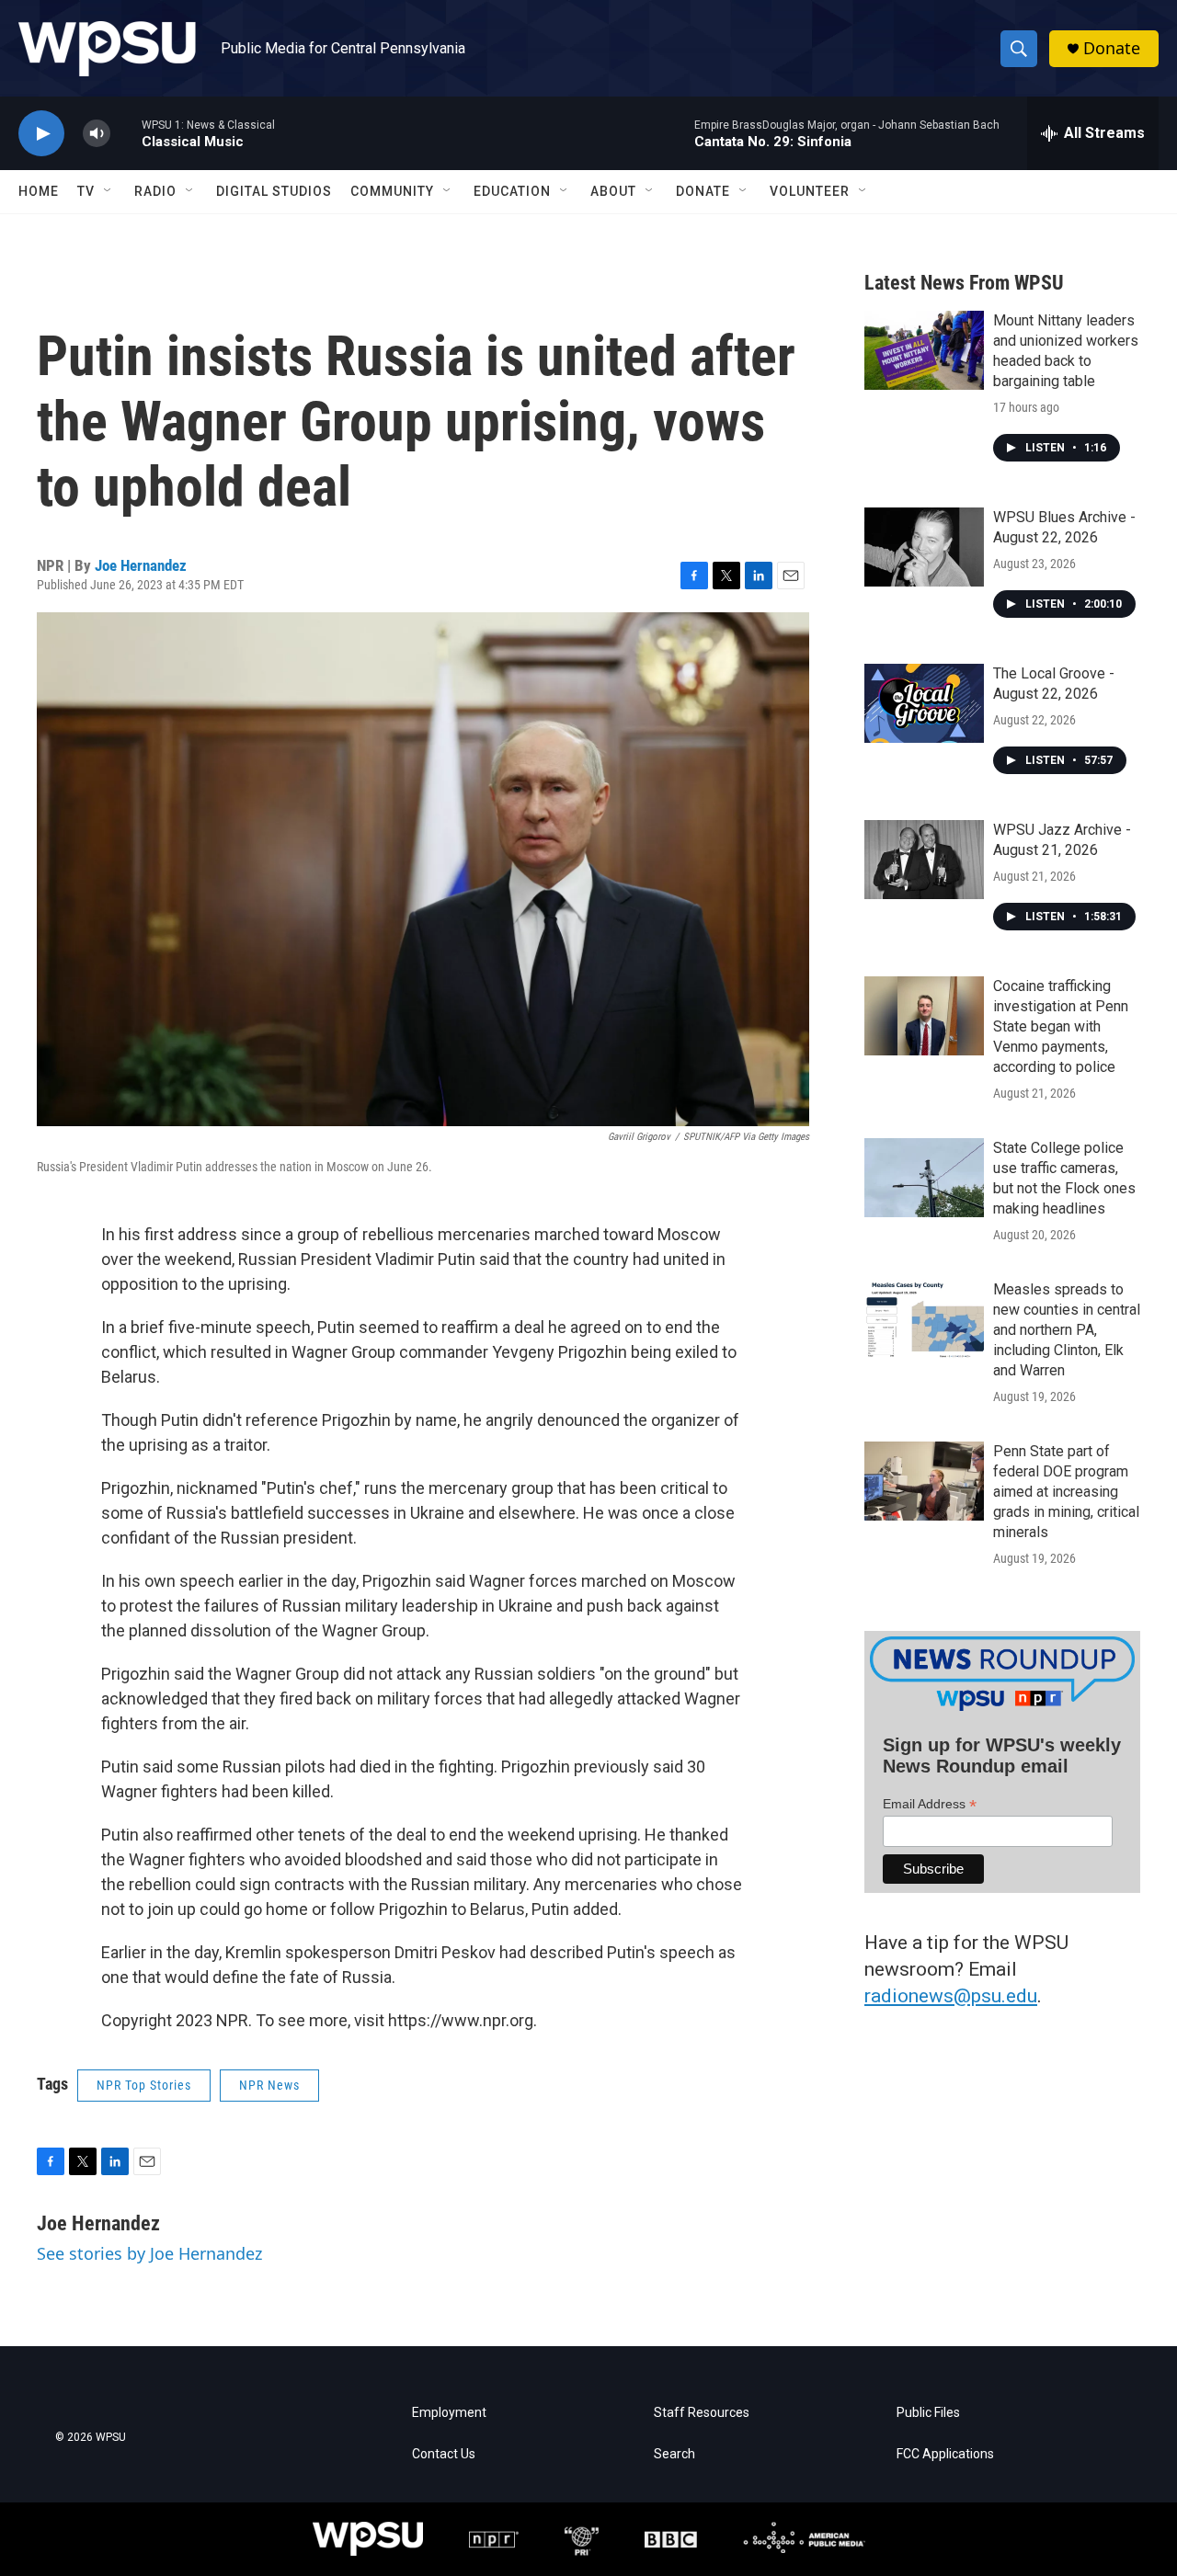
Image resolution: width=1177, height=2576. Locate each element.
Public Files (928, 2413)
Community (392, 191)
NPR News (269, 2085)
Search (674, 2454)
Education (512, 191)
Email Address (930, 1804)
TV (86, 191)
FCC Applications (945, 2454)
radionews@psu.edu (951, 1996)
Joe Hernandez (141, 565)
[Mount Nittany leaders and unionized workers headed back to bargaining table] (924, 350)
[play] (41, 134)
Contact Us (444, 2454)
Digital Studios (274, 191)
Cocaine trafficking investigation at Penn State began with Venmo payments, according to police (1061, 1026)
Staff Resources (702, 2413)
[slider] (126, 133)
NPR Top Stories (144, 2085)
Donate (1112, 48)
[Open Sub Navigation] (109, 191)
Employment (449, 2413)
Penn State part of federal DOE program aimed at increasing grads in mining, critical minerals (1066, 1492)
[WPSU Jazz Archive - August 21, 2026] (924, 860)
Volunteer (810, 191)
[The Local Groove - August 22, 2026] (924, 703)
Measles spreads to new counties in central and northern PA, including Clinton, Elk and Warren (1067, 1330)
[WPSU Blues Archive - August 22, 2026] (924, 547)
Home (39, 191)
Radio (155, 191)
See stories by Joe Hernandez (149, 2253)
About (613, 191)
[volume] (97, 134)
